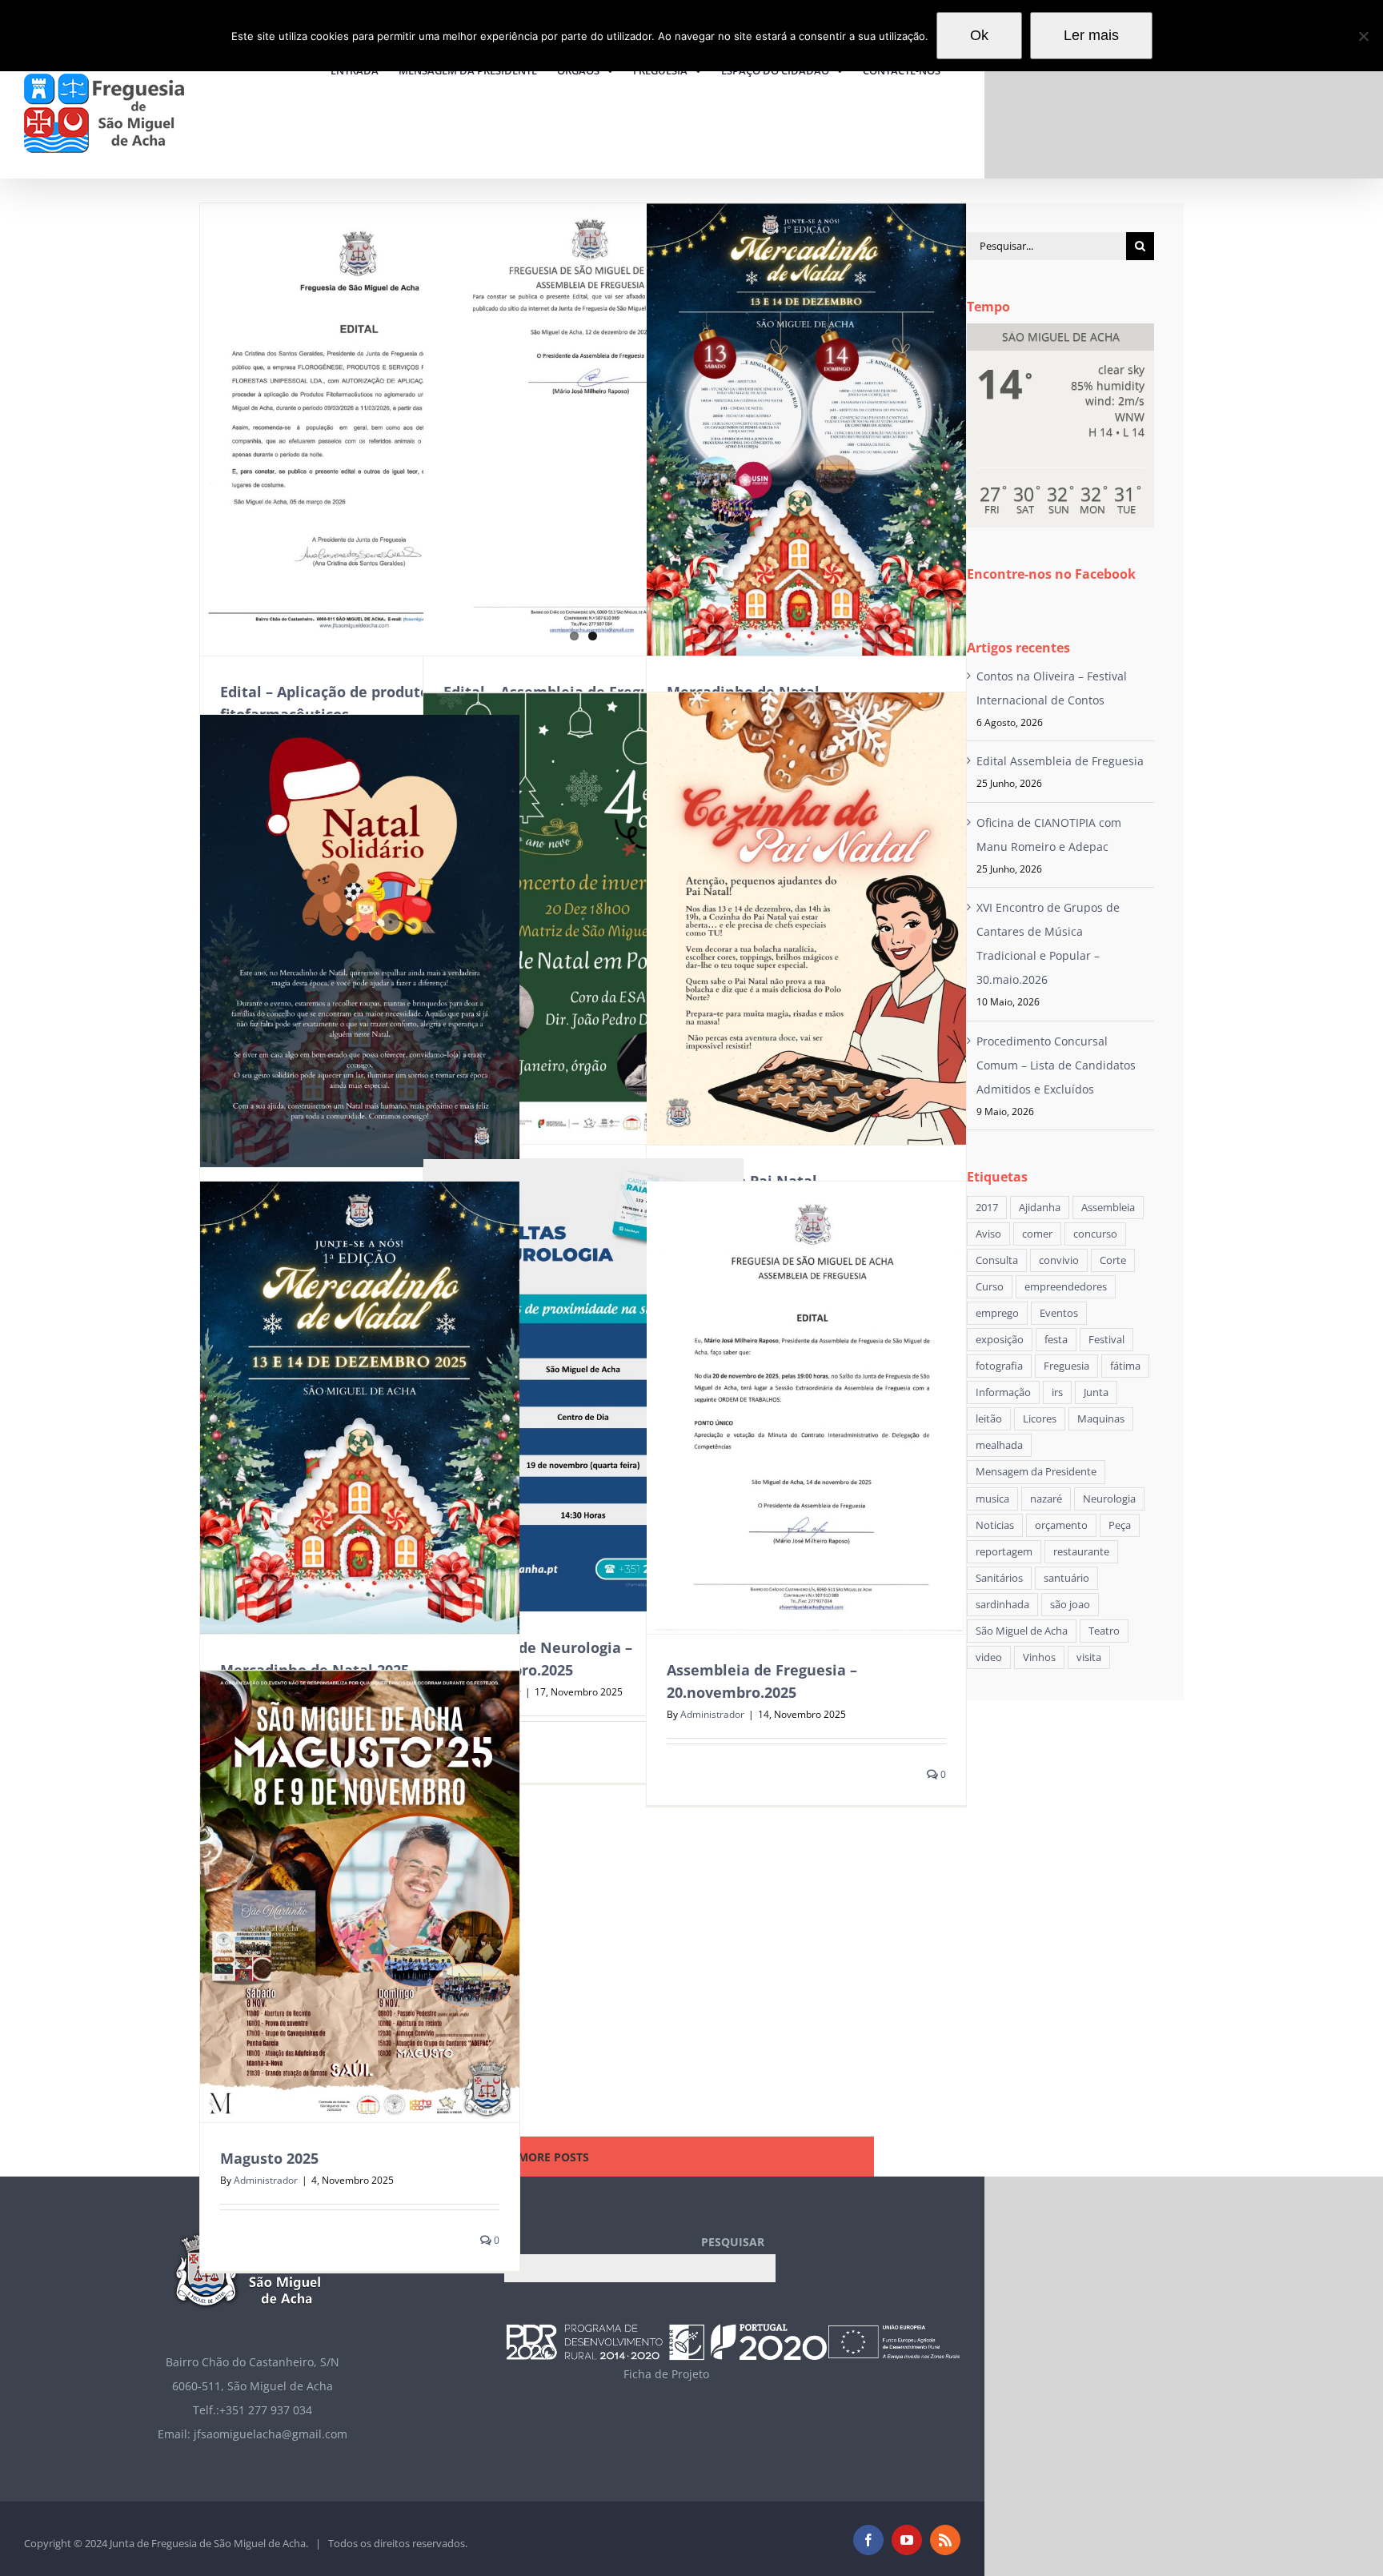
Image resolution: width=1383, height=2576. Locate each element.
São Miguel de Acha (1022, 1631)
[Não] (1363, 36)
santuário (1066, 1578)
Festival (1106, 1340)
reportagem (1004, 1552)
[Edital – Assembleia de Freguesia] (583, 429)
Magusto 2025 (269, 2158)
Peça (1120, 1525)
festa (1056, 1340)
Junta (1096, 1392)
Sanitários (999, 1578)
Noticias (995, 1525)
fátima (1125, 1366)
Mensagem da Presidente (1036, 1472)
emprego (997, 1313)
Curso (990, 1287)
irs (1057, 1392)
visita (1089, 1657)
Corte (1113, 1260)
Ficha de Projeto (666, 2374)
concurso (1095, 1234)
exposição (1000, 1340)
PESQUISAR (733, 2242)
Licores (1040, 1419)
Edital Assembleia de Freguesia (1060, 761)
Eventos (1059, 1313)
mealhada (999, 1445)
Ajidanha (1040, 1208)
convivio (1059, 1260)
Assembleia (1108, 1208)
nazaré (1046, 1499)
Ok (979, 35)
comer (1037, 1234)
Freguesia (1066, 1366)
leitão (989, 1419)
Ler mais (1091, 35)
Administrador (712, 1714)
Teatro (1104, 1631)
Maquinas (1101, 1419)
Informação (1003, 1392)
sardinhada (1002, 1605)
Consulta (997, 1260)
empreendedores (1066, 1287)
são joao (1070, 1605)
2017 (987, 1208)
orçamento (1061, 1525)
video (989, 1657)
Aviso (988, 1234)
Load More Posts (536, 2157)
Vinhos (1039, 1657)
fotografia (999, 1366)
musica (992, 1499)
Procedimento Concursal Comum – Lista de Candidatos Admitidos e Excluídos (1056, 1065)
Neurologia (1109, 1499)
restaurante (1081, 1552)
